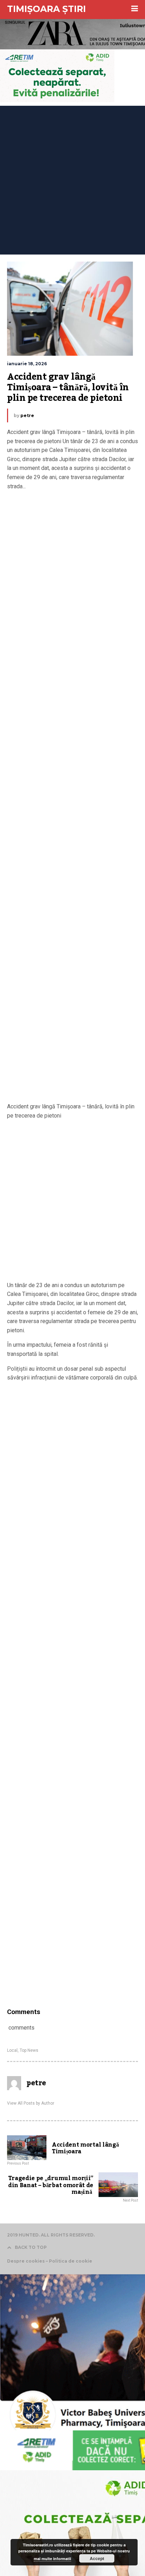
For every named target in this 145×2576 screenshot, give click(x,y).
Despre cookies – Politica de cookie (50, 2261)
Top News (29, 2050)
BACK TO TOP (31, 2247)
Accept (97, 2558)
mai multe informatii (52, 2559)
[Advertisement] (72, 178)
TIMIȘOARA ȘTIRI (46, 9)
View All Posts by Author (31, 2103)
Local (12, 2050)
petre (27, 415)
